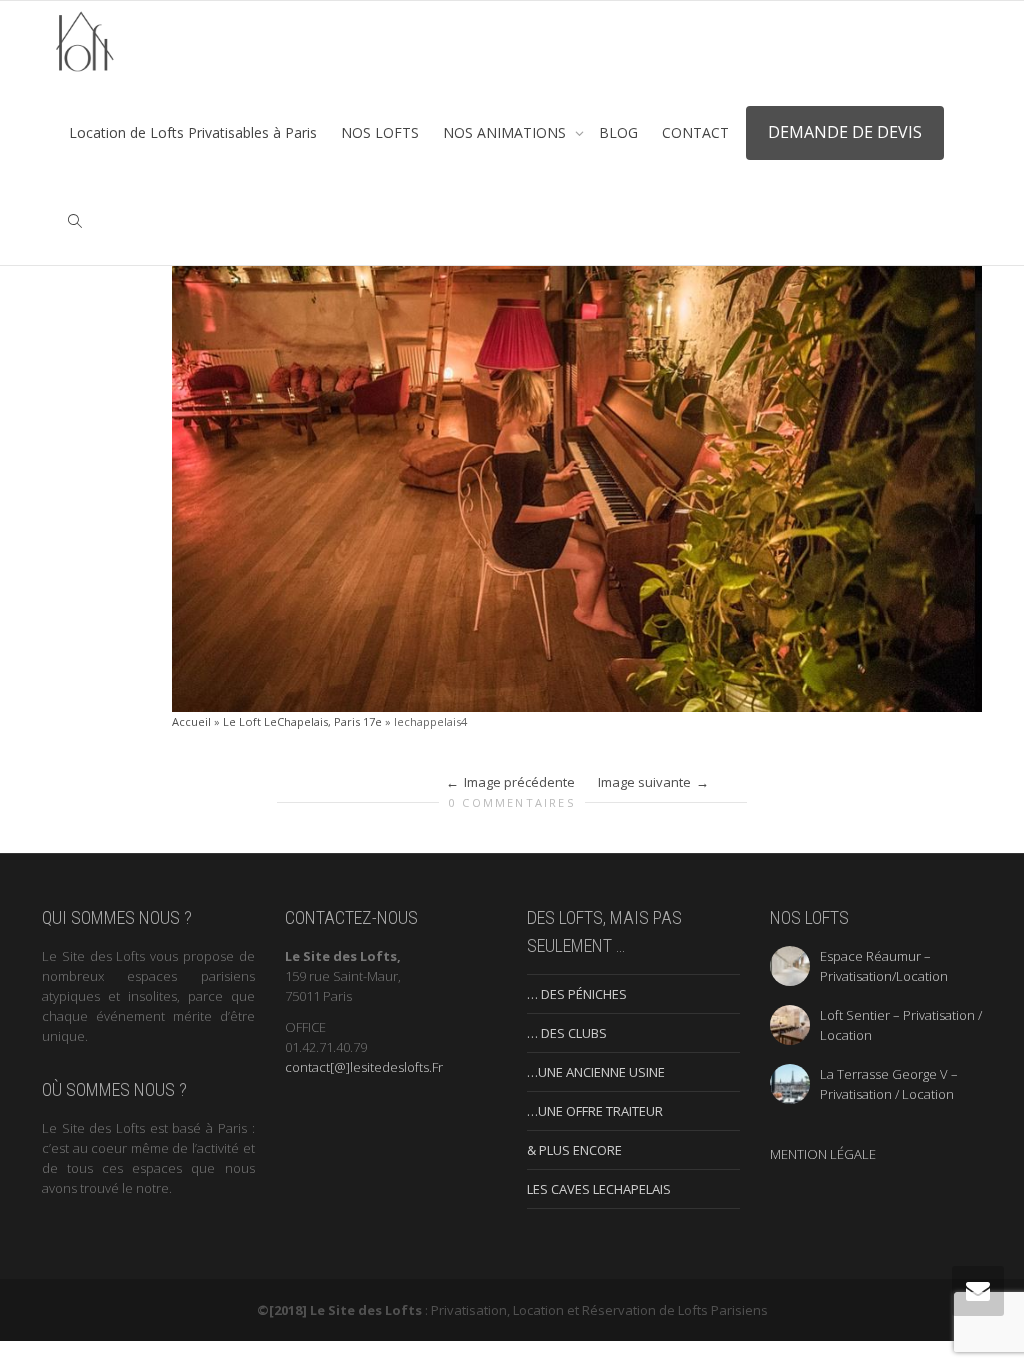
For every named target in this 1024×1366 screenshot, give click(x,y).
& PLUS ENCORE (574, 1150)
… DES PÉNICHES (577, 994)
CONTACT (695, 132)
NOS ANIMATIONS (506, 132)
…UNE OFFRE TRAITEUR (595, 1111)
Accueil (191, 721)
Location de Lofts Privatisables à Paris (193, 132)
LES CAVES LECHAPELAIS (599, 1189)
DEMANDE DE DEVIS (845, 132)
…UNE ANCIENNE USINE (596, 1072)
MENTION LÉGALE (823, 1154)
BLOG (618, 132)
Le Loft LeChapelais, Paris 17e (302, 721)
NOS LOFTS (380, 132)
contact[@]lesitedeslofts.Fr (364, 1067)
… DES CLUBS (567, 1033)
